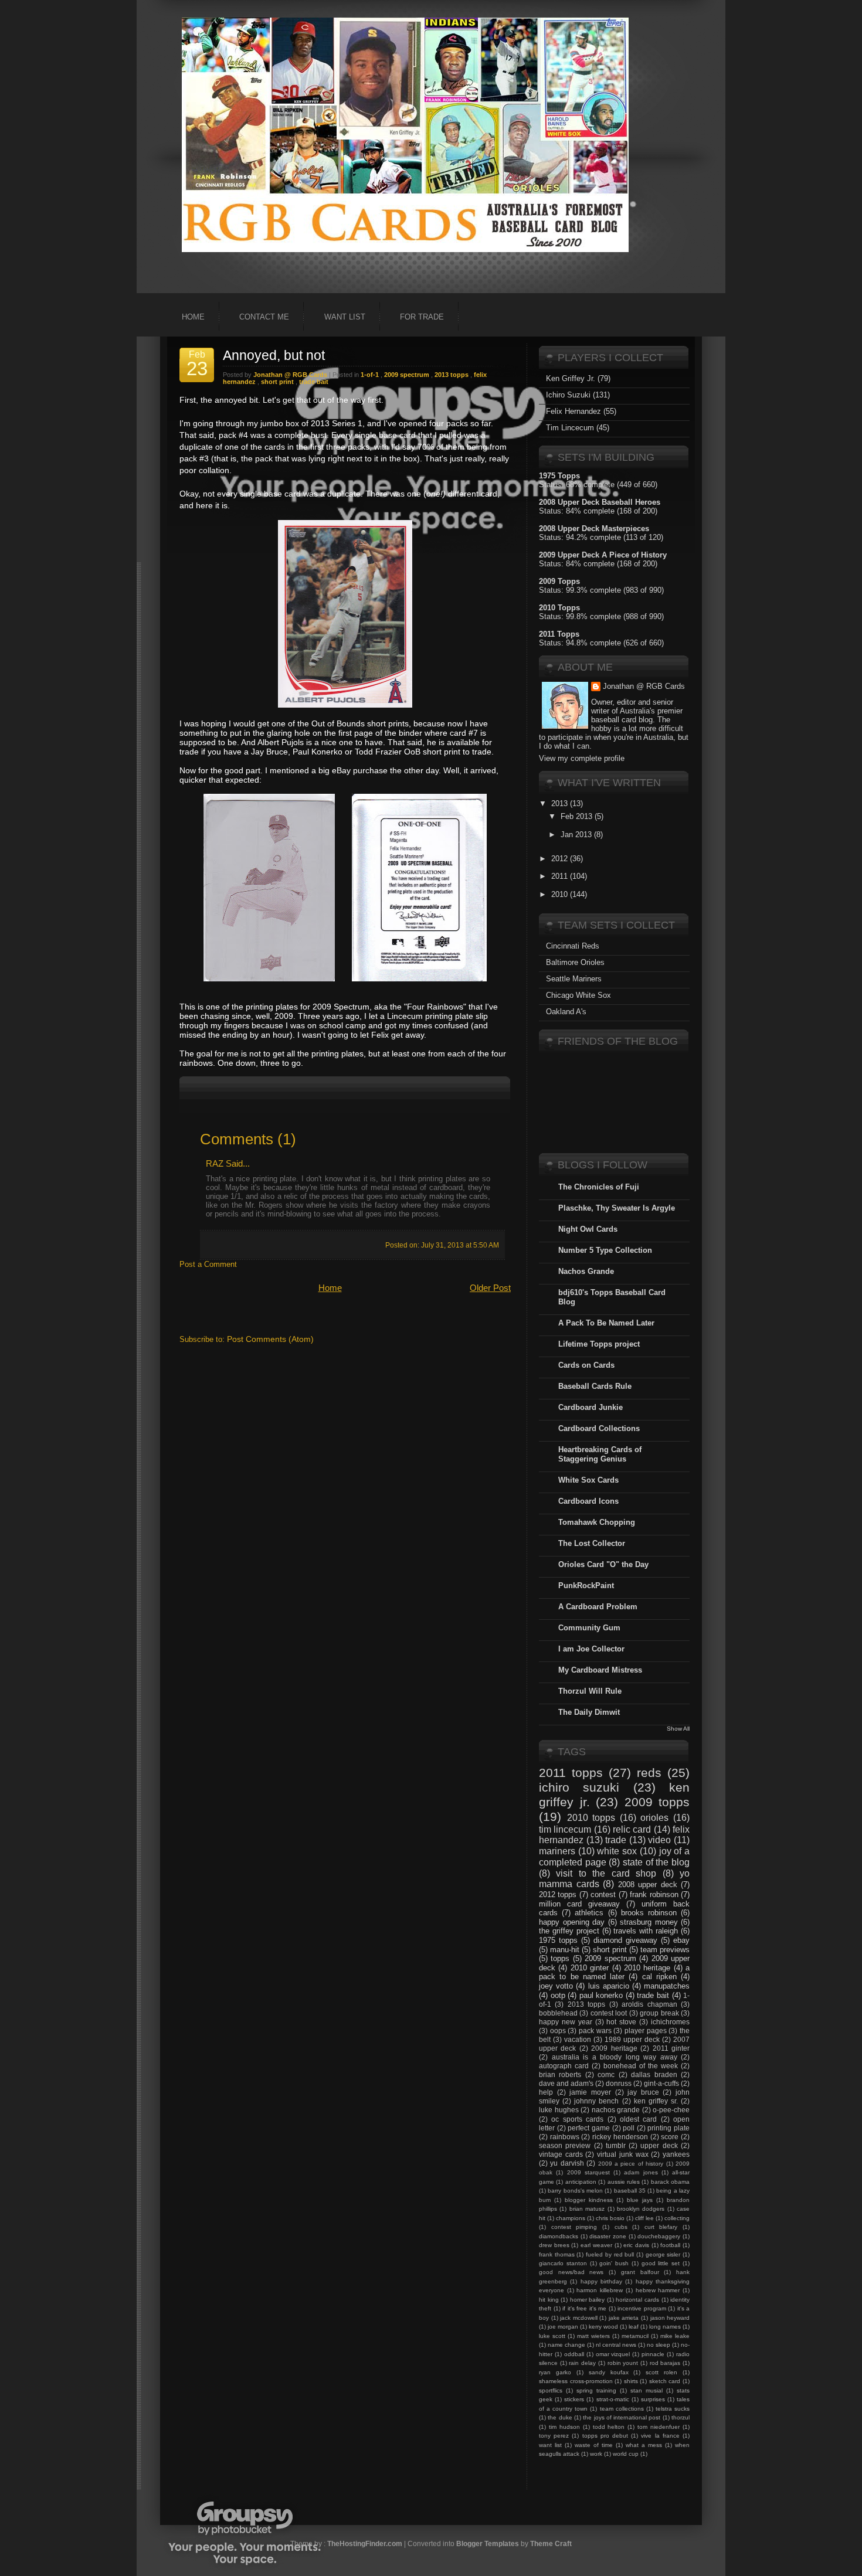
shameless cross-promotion (576, 2381)
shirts (631, 2381)
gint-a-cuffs (661, 2083)
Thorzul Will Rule (590, 1691)
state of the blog (656, 1862)
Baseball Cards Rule (595, 1386)
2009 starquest (588, 2172)
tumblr (616, 2145)
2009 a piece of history (631, 2164)
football (670, 2245)
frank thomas (557, 2254)
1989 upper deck (632, 2039)
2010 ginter (590, 1968)
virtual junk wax (622, 2154)
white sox (617, 1851)
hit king (549, 2300)
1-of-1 (370, 375)
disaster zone (608, 2236)
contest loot (609, 2013)
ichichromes (670, 2022)
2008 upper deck (648, 1885)
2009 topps (657, 1802)
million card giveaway (579, 1904)
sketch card (665, 2381)
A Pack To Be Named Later (606, 1323)
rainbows (565, 2137)
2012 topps (558, 1894)
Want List (345, 317)
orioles (654, 1818)
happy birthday (601, 2281)
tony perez (554, 2436)
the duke (560, 2417)
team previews (665, 1950)
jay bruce (643, 2092)
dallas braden (654, 2074)
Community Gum (589, 1628)
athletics (589, 1913)
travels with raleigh (646, 1931)
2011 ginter (671, 2048)
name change (566, 2345)
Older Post (490, 1288)
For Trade (422, 317)
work (596, 2454)
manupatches (667, 1986)
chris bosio (610, 2218)
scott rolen (661, 2372)
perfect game (589, 2128)
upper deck (659, 2145)
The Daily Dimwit (589, 1712)
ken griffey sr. (656, 2101)
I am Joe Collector (591, 1649)
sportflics (551, 2390)
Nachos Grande (586, 1271)
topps (560, 1958)
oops (558, 2030)
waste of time (594, 2445)
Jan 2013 (576, 835)
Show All (678, 1729)
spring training (596, 2390)
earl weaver (596, 2245)
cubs (621, 2227)
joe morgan (563, 2327)
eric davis (636, 2245)
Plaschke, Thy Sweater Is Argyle (617, 1208)
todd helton (609, 2427)
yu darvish (567, 2163)
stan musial (646, 2390)
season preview (565, 2145)
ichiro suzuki (579, 1787)
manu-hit (565, 1950)
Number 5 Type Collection (605, 1250)
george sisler (663, 2254)
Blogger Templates (488, 2543)
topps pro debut (605, 2436)
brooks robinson (649, 1913)
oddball (574, 2354)
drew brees (554, 2245)
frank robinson (654, 1894)
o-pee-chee (671, 2110)
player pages (646, 2030)
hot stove (621, 2022)
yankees (676, 2154)
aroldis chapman (649, 2004)
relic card (632, 1829)
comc (606, 2074)
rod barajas (665, 2363)
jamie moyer (590, 2092)
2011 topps (571, 1773)
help (546, 2092)
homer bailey (588, 2300)
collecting (677, 2218)
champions (571, 2218)
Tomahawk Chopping (597, 1522)
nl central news (616, 2345)
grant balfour (640, 2272)
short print (277, 382)
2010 (559, 894)
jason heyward (670, 2318)
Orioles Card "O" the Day (603, 1564)
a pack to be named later (614, 1972)
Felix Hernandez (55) (581, 411)
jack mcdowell (579, 2318)
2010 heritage (647, 1968)
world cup (626, 2454)
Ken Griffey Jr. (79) (578, 378)
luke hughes (559, 2110)
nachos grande (616, 2110)
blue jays (640, 2200)
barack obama (670, 2182)
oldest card (638, 2119)
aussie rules (624, 2182)
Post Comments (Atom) (270, 1339)
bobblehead (558, 2013)
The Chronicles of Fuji (599, 1187)
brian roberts (560, 2074)
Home (193, 317)
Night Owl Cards (588, 1229)
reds (649, 1773)
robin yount (623, 2363)
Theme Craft (551, 2543)
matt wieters (593, 2336)
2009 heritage (614, 2048)
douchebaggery (659, 2236)
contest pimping (574, 2227)
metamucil (635, 2336)
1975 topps (558, 1940)
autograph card (564, 2066)
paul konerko (601, 1995)
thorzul (681, 2417)
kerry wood (603, 2327)
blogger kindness (589, 2200)
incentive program (642, 2308)
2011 (559, 876)
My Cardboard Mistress (600, 1670)
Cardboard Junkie (590, 1407)
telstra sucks (673, 2409)
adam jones (641, 2172)
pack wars (595, 2030)
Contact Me (264, 317)
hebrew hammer (658, 2290)
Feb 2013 (576, 816)
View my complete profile (582, 758)
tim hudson (564, 2427)
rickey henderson (620, 2137)
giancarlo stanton (563, 2263)
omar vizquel (613, 2354)
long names (665, 2327)
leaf (634, 2327)
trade (616, 1840)
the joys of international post (622, 2417)
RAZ (215, 1163)
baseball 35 (630, 2191)
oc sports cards (577, 2119)
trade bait (314, 382)
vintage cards (561, 2154)
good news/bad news (571, 2272)
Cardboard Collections (599, 1428)
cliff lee (644, 2218)
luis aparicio (609, 1986)
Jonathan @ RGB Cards (644, 686)
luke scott (552, 2336)
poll (629, 2128)
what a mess (644, 2445)
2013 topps (452, 375)
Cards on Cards (586, 1365)
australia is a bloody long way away (615, 2057)
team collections (622, 2409)
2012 (559, 859)
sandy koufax (609, 2372)
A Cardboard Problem (598, 1607)
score (670, 2137)
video (659, 1840)
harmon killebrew (600, 2290)
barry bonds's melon (575, 2191)
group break (659, 2013)
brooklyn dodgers (641, 2209)
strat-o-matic (613, 2399)
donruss (619, 2083)
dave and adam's (566, 2083)
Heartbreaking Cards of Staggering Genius (600, 1454)
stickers (574, 2399)
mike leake (675, 2336)
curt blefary (661, 2227)
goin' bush (614, 2263)
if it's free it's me (584, 2308)
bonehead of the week (641, 2066)
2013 (559, 803)
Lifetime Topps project (599, 1344)
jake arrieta (624, 2318)
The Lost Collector (592, 1543)
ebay (681, 1940)
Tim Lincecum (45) (578, 428)
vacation (578, 2039)
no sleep (659, 2345)
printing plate (668, 2128)
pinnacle (653, 2354)
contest (603, 1894)
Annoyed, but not (274, 355)
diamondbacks (559, 2236)
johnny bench (596, 2101)
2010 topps (591, 1818)
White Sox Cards (588, 1480)
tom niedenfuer (659, 2427)
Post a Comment (208, 1264)
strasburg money (649, 1922)
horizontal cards (637, 2300)
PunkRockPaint (586, 1586)
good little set (661, 2263)
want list (550, 2445)
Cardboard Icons (588, 1501)
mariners (557, 1851)
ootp (558, 1995)
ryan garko (555, 2372)
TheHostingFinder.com (365, 2543)
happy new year (566, 2022)
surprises (653, 2399)
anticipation (581, 2182)
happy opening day (572, 1922)
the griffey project (569, 1931)
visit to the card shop (606, 1873)
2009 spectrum (407, 375)
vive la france (660, 2436)
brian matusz (587, 2209)
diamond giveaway (625, 1940)
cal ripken (659, 1977)
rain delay (582, 2363)
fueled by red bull (610, 2254)
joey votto (556, 1986)
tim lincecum (565, 1829)
